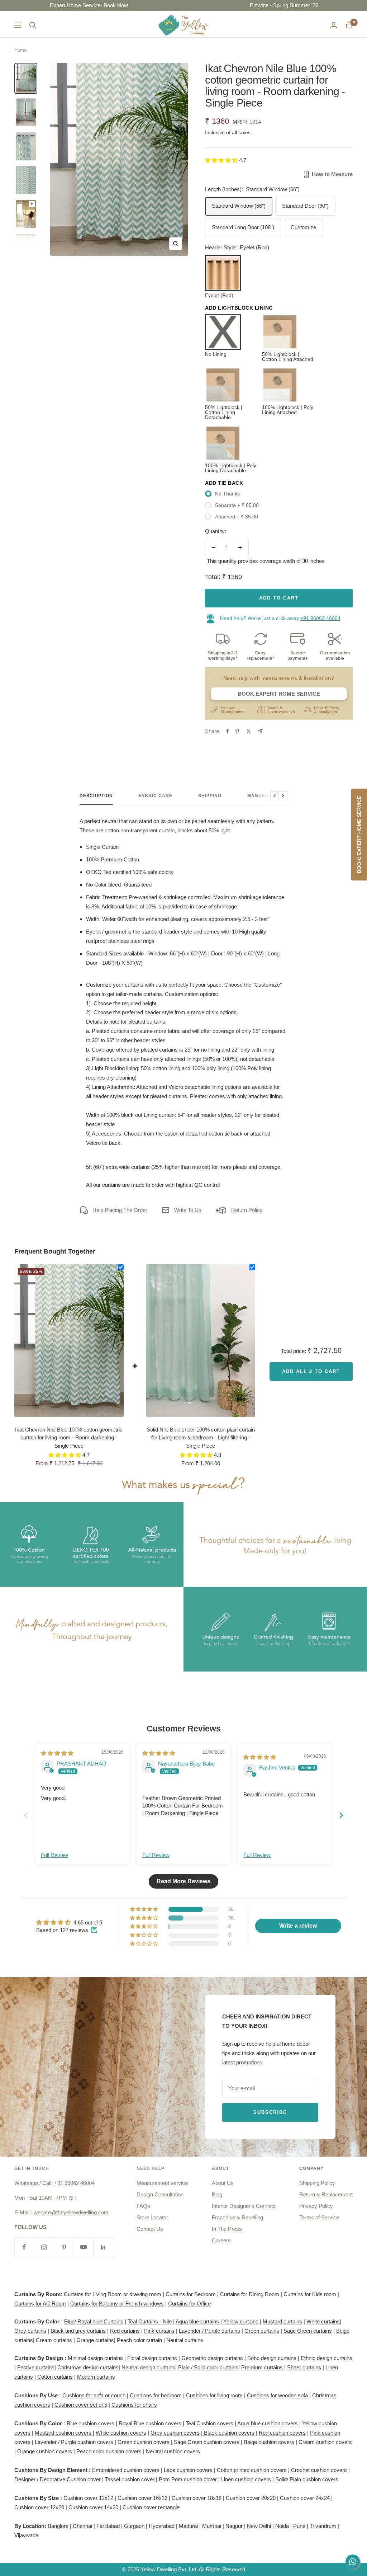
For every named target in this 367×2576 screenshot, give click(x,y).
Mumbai (212, 2526)
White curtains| (324, 2321)
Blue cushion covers (90, 2423)
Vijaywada (26, 2535)
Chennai (82, 2526)
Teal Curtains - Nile (150, 2321)
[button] (222, 160)
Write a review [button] (298, 1926)
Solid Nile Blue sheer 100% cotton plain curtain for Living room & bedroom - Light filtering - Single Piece (201, 1438)
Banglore (58, 2526)
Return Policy (247, 1210)
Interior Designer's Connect (244, 2206)
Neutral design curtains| (149, 2367)
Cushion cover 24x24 (306, 2498)
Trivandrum (323, 2526)
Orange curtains (95, 2340)
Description (96, 796)
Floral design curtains (152, 2358)
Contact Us (150, 2229)
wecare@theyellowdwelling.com (71, 2212)
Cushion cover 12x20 (39, 2507)
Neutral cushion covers (173, 2451)
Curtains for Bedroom (191, 2294)
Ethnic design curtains (327, 2358)
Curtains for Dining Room (250, 2294)
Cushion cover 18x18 (197, 2498)
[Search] (33, 25)
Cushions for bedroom (156, 2395)
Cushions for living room (214, 2395)
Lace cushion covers (188, 2470)
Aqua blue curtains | (199, 2321)
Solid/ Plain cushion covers (307, 2479)
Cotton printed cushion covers (252, 2470)
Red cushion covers (282, 2433)
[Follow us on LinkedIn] (103, 2247)
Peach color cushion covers (109, 2451)
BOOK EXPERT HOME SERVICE (279, 694)
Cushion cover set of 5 (81, 2405)
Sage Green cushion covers (207, 2442)
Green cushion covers (143, 2442)
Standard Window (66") (239, 206)
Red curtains (125, 2331)
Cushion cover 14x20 (93, 2507)
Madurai (188, 2526)
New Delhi (259, 2526)
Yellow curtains (241, 2321)
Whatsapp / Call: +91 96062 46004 (54, 2183)
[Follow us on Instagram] (44, 2247)
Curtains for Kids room (310, 2294)
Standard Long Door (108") (243, 227)
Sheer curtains (304, 2367)
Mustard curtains (282, 2321)
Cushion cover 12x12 (88, 2498)
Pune (299, 2526)
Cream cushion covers (325, 2442)
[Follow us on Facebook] (24, 2247)
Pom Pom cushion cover (188, 2479)
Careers (221, 2240)
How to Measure (332, 174)
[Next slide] (341, 1815)
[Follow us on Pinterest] (64, 2247)
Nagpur (234, 2526)
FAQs (143, 2206)
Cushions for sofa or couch (94, 2395)
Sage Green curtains (308, 2331)
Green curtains (262, 2331)
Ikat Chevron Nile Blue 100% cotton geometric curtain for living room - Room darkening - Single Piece (69, 1438)
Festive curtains (36, 2367)
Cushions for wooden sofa (277, 2395)
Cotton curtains (55, 2377)
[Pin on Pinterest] (237, 731)
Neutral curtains (185, 2340)
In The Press (227, 2229)
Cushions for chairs (134, 2405)
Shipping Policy (317, 2183)
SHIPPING (210, 796)
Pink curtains (159, 2331)
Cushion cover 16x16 (142, 2498)
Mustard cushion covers (64, 2433)
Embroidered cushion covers (127, 2470)
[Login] (334, 25)
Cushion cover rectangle (151, 2507)
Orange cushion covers (45, 2451)
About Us (223, 2183)
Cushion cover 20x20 (251, 2498)
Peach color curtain (139, 2340)
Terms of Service (319, 2217)
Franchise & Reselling (237, 2217)
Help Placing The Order (120, 1210)
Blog (217, 2194)
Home (20, 50)
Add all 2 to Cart (311, 1371)
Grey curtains (30, 2331)
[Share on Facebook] (228, 731)
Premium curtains (262, 2367)
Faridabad (108, 2526)
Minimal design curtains (95, 2358)
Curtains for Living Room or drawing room (113, 2294)
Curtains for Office (189, 2304)
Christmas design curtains (88, 2367)
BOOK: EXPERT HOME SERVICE (359, 835)
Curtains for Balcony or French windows (117, 2304)
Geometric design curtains (212, 2358)
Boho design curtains (272, 2358)
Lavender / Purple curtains (209, 2331)
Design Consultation (160, 2194)
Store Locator (152, 2217)
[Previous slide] (26, 1815)
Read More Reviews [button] (183, 1881)
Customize (303, 227)
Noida (282, 2526)
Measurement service (162, 2183)
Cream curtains (54, 2340)
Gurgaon (134, 2526)
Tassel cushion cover (130, 2479)
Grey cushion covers (175, 2433)
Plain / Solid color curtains (208, 2367)
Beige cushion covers (269, 2442)
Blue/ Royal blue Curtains (94, 2321)
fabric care (156, 796)
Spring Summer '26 (249, 5)
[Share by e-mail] (260, 731)
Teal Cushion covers (209, 2423)
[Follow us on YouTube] (83, 2247)
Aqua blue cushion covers (267, 2423)
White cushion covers (121, 2433)
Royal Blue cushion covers (151, 2423)
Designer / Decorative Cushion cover (58, 2479)
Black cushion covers (228, 2433)
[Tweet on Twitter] (249, 731)
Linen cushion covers (246, 2479)
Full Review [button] (54, 1855)
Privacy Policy (316, 2206)
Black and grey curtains (78, 2331)
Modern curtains (96, 2377)
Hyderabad (162, 2526)
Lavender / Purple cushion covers (75, 2442)
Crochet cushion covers (319, 2470)
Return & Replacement (326, 2194)
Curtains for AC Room (40, 2304)
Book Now (68, 5)
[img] (57, 1753)
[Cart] (349, 25)
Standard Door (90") (305, 206)
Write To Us (188, 1210)
